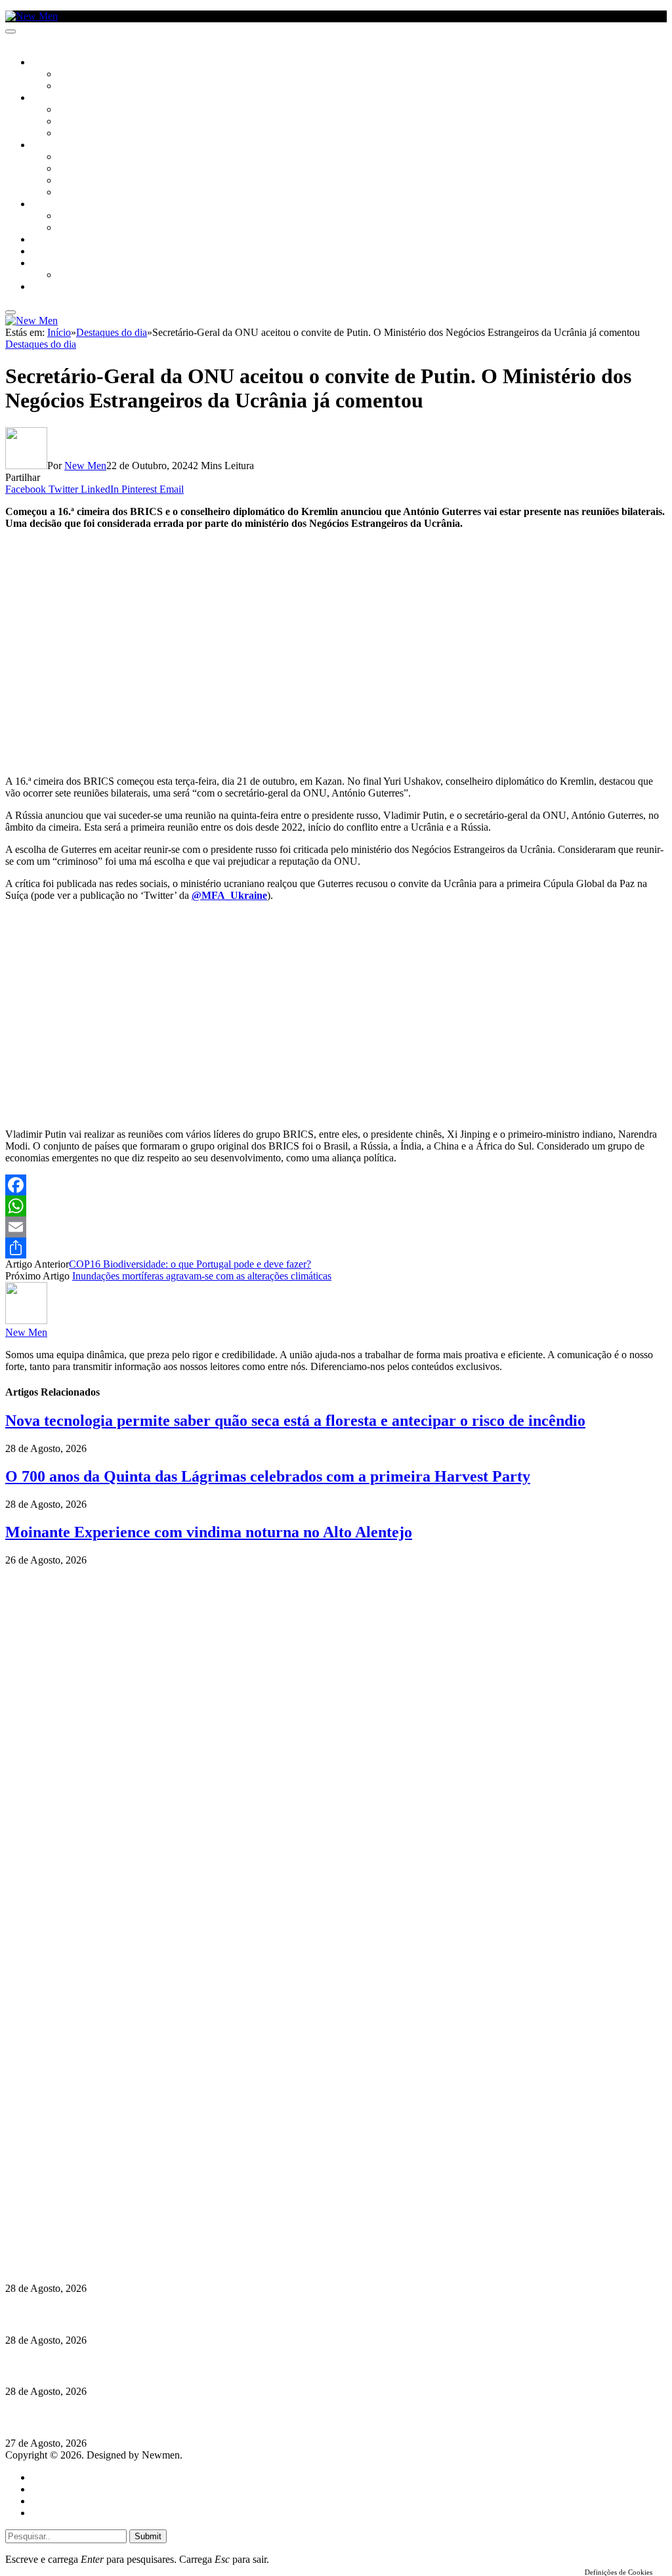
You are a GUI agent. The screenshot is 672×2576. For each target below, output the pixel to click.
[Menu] (10, 31)
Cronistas (80, 75)
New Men (85, 466)
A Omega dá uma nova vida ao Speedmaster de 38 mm (126, 2418)
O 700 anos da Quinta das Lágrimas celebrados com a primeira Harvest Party (268, 1476)
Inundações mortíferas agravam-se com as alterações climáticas (202, 1276)
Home (44, 2477)
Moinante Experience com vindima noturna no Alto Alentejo (209, 1532)
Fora (69, 228)
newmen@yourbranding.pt (108, 2178)
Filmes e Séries (89, 122)
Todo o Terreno (92, 276)
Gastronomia (61, 240)
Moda (70, 169)
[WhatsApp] (336, 1206)
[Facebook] (336, 1185)
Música (73, 134)
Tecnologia (83, 193)
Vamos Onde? (59, 205)
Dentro (74, 217)
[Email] (336, 1227)
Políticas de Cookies (85, 2237)
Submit (148, 2536)
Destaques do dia (41, 344)
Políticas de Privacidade (93, 2225)
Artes (70, 110)
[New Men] (31, 16)
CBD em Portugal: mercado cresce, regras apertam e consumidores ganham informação (200, 2315)
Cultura (50, 98)
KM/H (42, 252)
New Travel (56, 287)
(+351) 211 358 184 (94, 2190)
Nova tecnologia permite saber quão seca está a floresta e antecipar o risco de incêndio (295, 1421)
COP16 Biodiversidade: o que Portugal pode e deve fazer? (190, 1264)
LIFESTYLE (52, 146)
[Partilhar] (336, 1248)
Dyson (72, 157)
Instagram (73, 2202)
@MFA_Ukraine (229, 895)
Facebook (73, 2213)
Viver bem (79, 181)
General (48, 2489)
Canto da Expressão (102, 87)
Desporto (52, 264)
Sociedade (54, 63)
